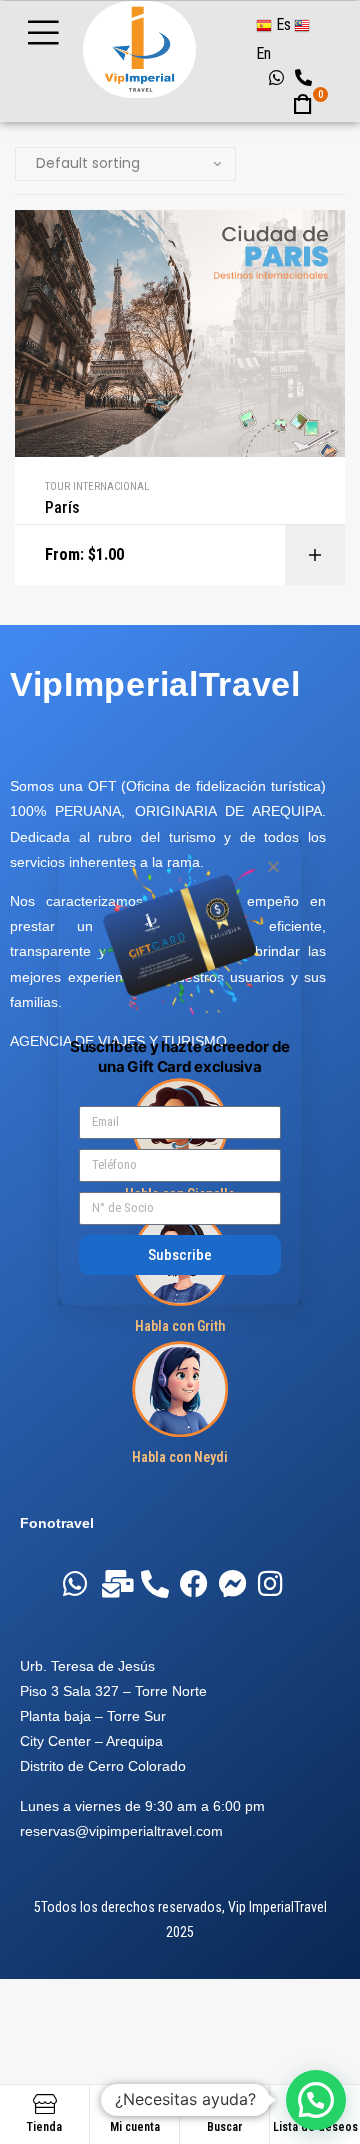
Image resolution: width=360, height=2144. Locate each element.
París (62, 507)
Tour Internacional (97, 486)
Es (281, 24)
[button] (273, 866)
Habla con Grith (180, 1326)
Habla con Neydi (180, 1457)
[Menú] (61, 32)
